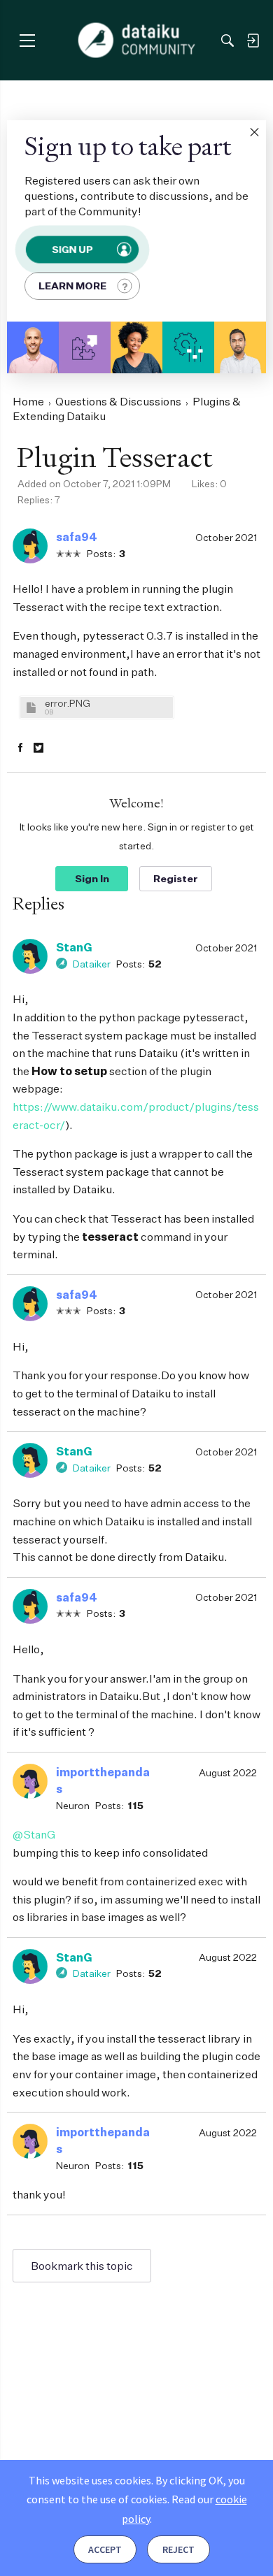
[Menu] (27, 40)
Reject (178, 2549)
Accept (105, 2549)
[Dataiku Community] (137, 41)
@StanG (34, 1834)
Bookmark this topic (82, 2266)
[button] (254, 132)
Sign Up (72, 249)
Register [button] (176, 878)
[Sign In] (253, 41)
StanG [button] (74, 947)
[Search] (227, 41)
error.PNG (68, 703)
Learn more (72, 286)
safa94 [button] (77, 537)
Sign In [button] (92, 878)
